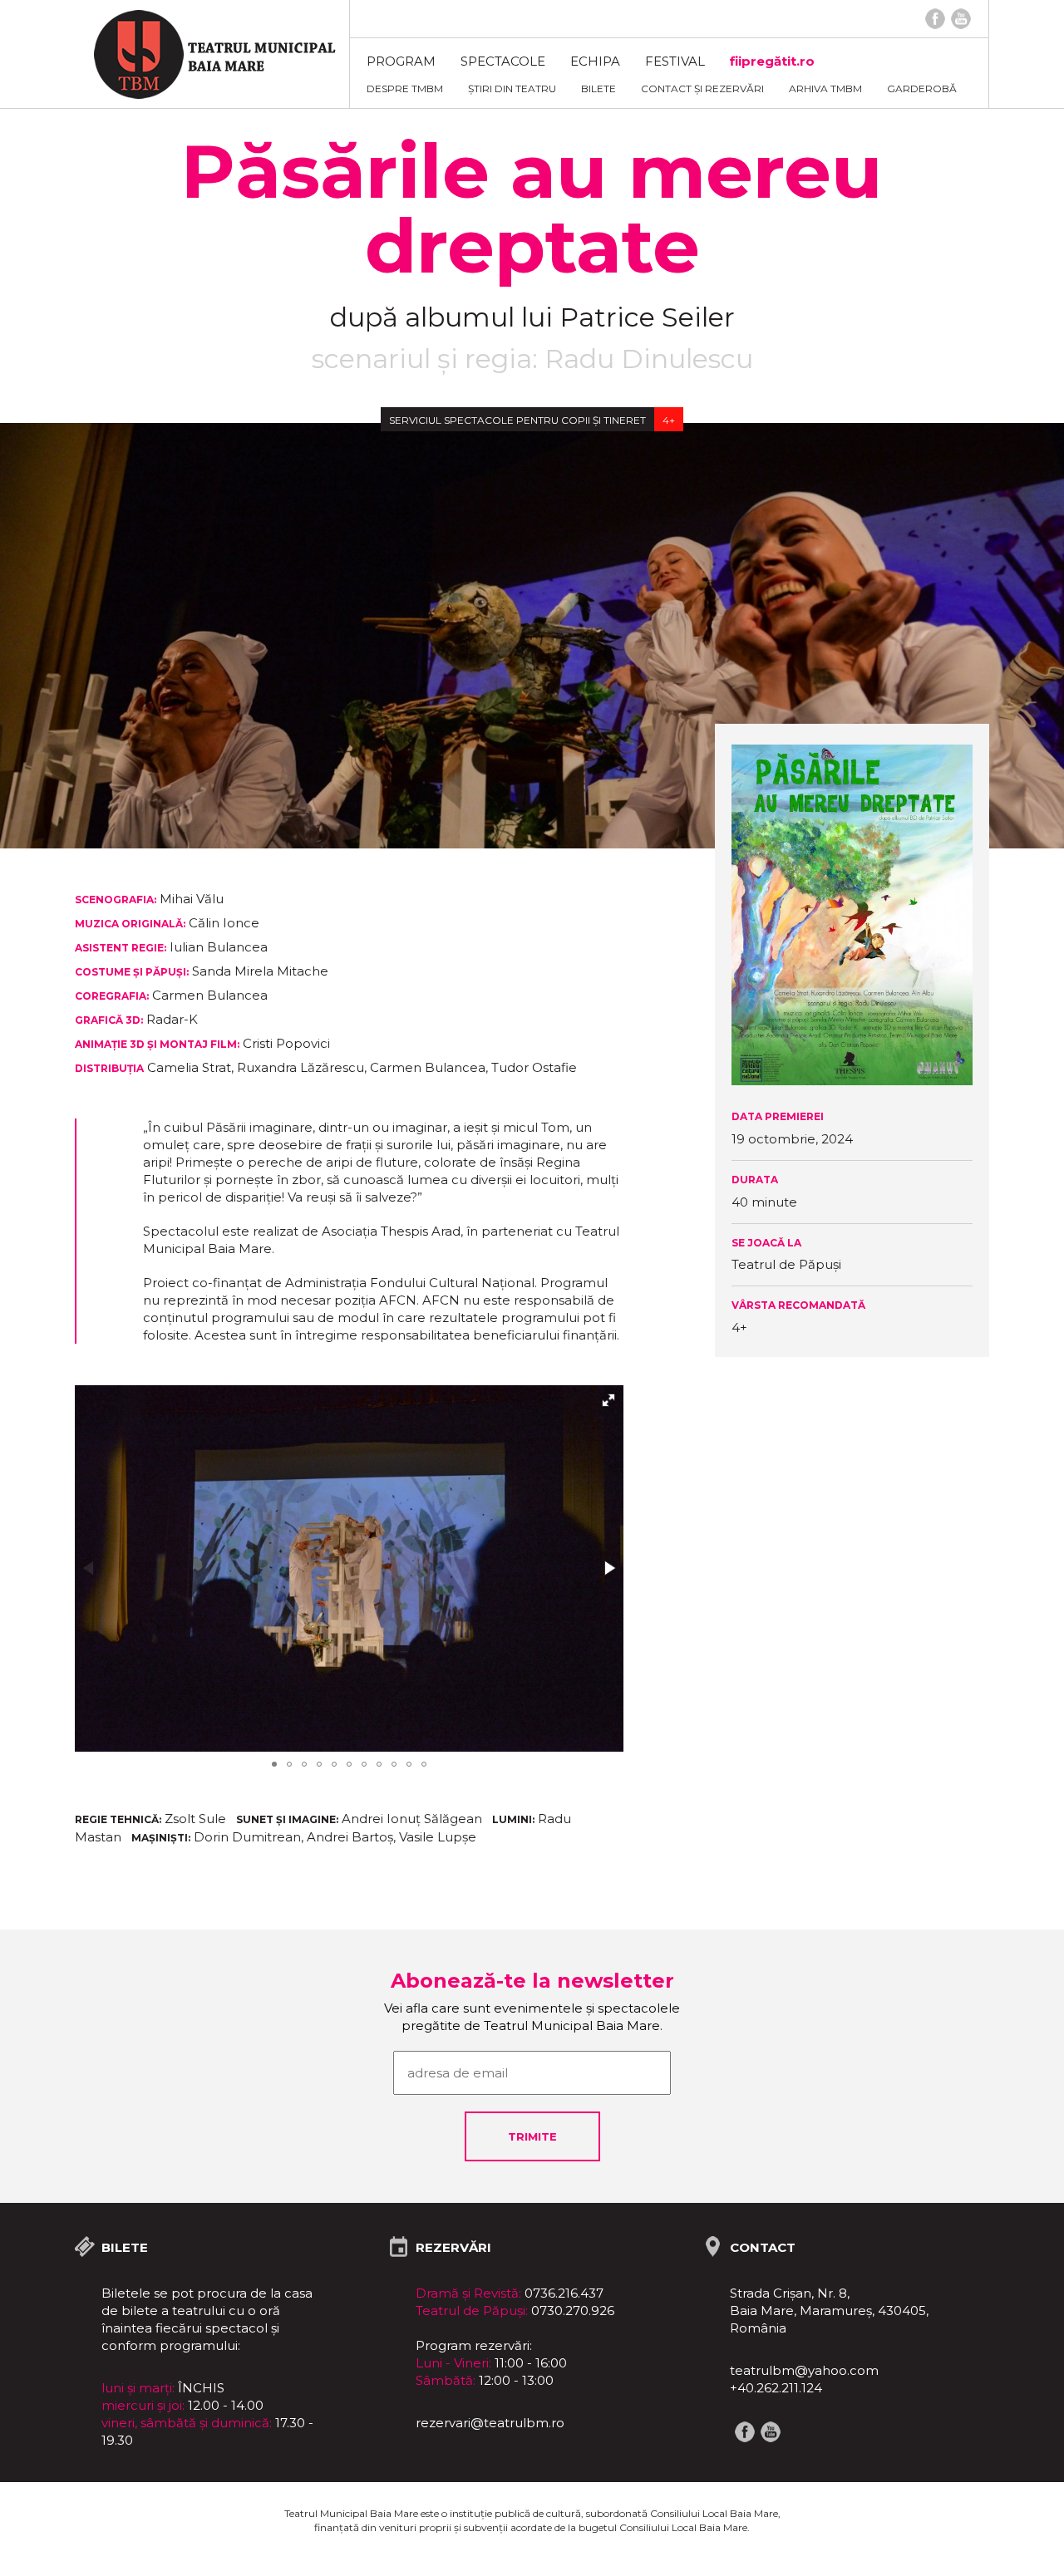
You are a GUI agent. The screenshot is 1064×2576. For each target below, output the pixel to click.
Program (401, 61)
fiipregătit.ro (772, 61)
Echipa (595, 61)
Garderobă (922, 88)
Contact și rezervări (702, 88)
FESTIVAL (675, 61)
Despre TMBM (405, 88)
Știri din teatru (512, 88)
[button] (608, 1400)
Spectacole (503, 61)
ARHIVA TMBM (825, 88)
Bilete (598, 88)
